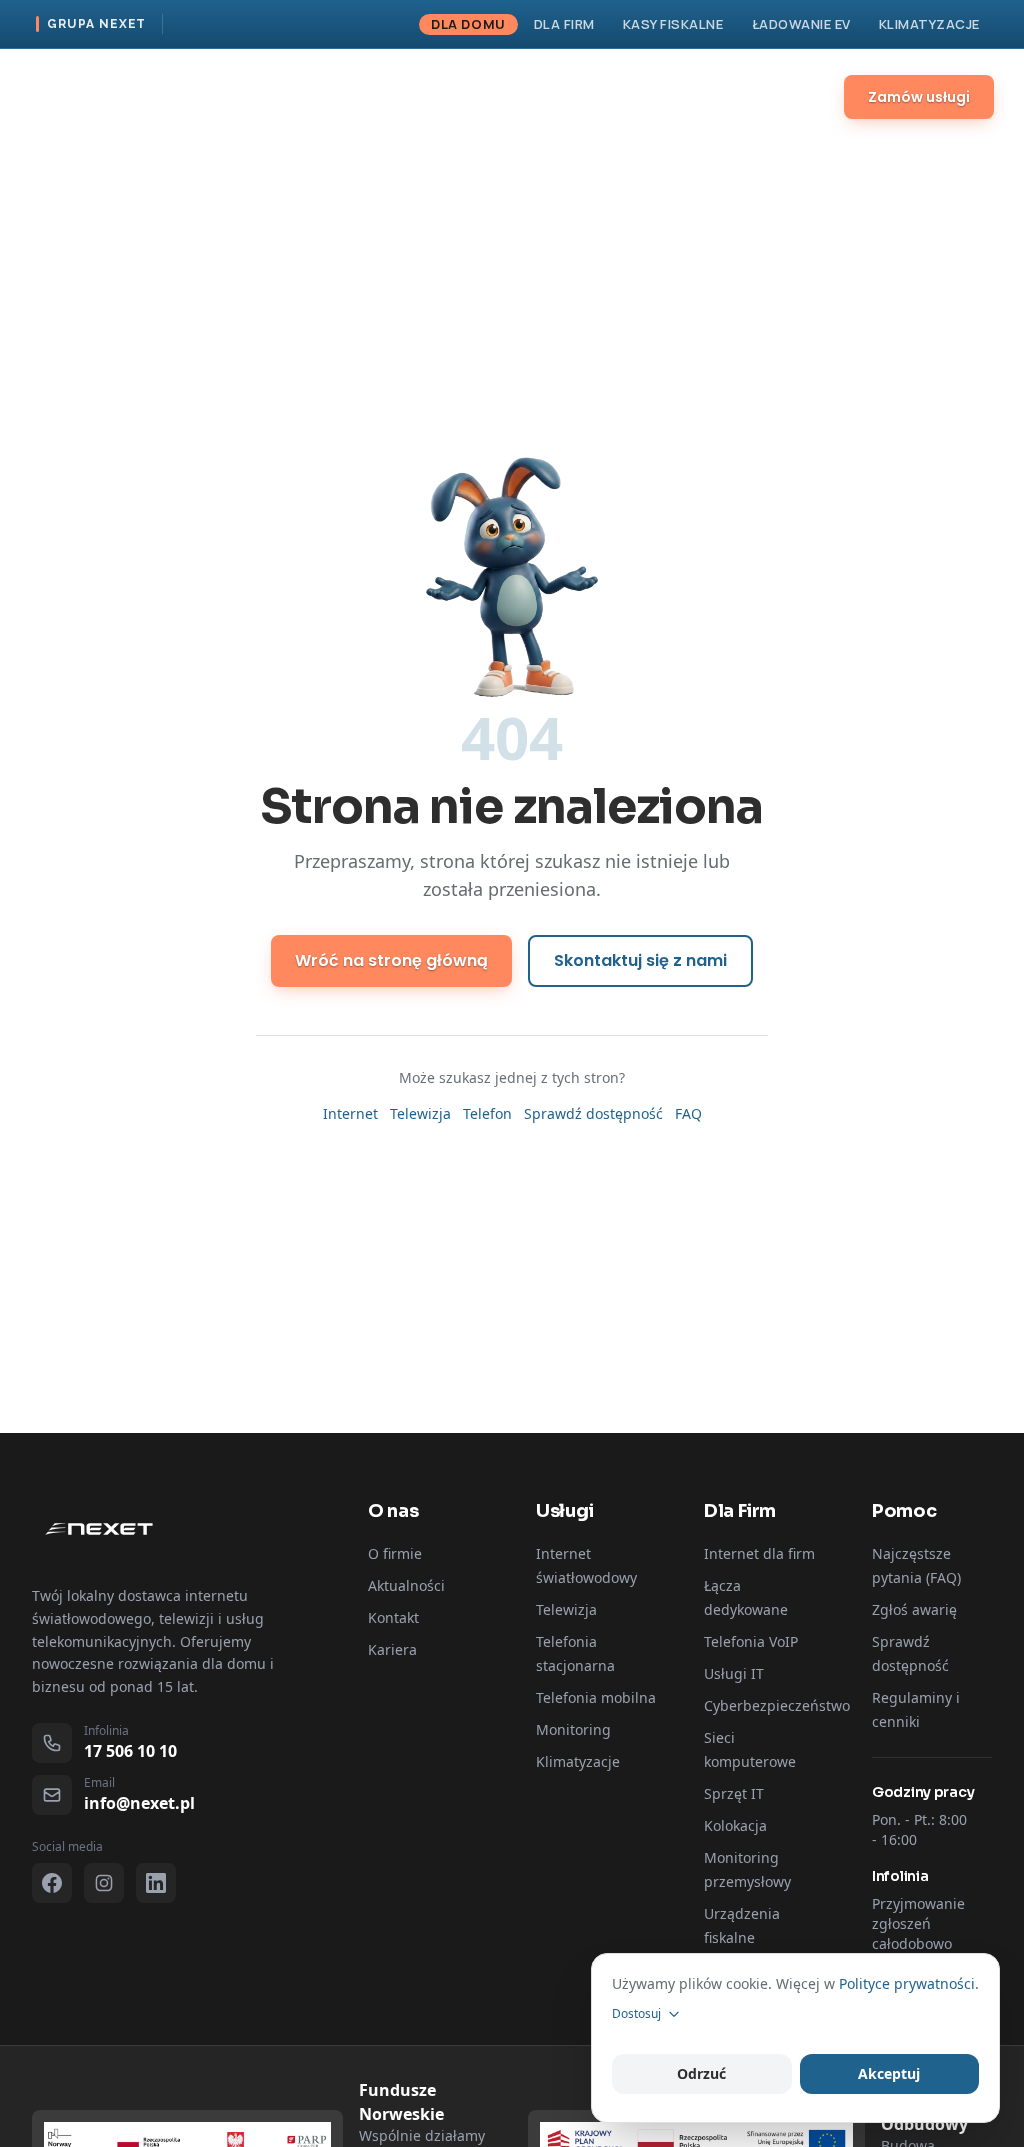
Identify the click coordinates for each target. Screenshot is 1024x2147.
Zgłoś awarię (914, 1609)
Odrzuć (701, 2073)
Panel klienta (754, 97)
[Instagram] (104, 1883)
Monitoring (573, 1729)
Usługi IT (734, 1673)
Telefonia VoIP (751, 1641)
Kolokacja (735, 1825)
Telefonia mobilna (596, 1697)
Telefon (300, 96)
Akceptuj (889, 2073)
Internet (75, 96)
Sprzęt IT (734, 1793)
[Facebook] (52, 1883)
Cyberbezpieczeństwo (777, 1705)
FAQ (688, 1113)
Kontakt (643, 96)
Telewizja (189, 96)
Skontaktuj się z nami (640, 960)
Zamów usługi (919, 97)
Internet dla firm (759, 1553)
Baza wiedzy (517, 96)
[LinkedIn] (156, 1883)
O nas (400, 96)
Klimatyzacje (578, 1761)
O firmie (395, 1553)
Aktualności (406, 1585)
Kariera (392, 1649)
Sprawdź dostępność (593, 1113)
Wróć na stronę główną (391, 960)
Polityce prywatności (907, 1983)
